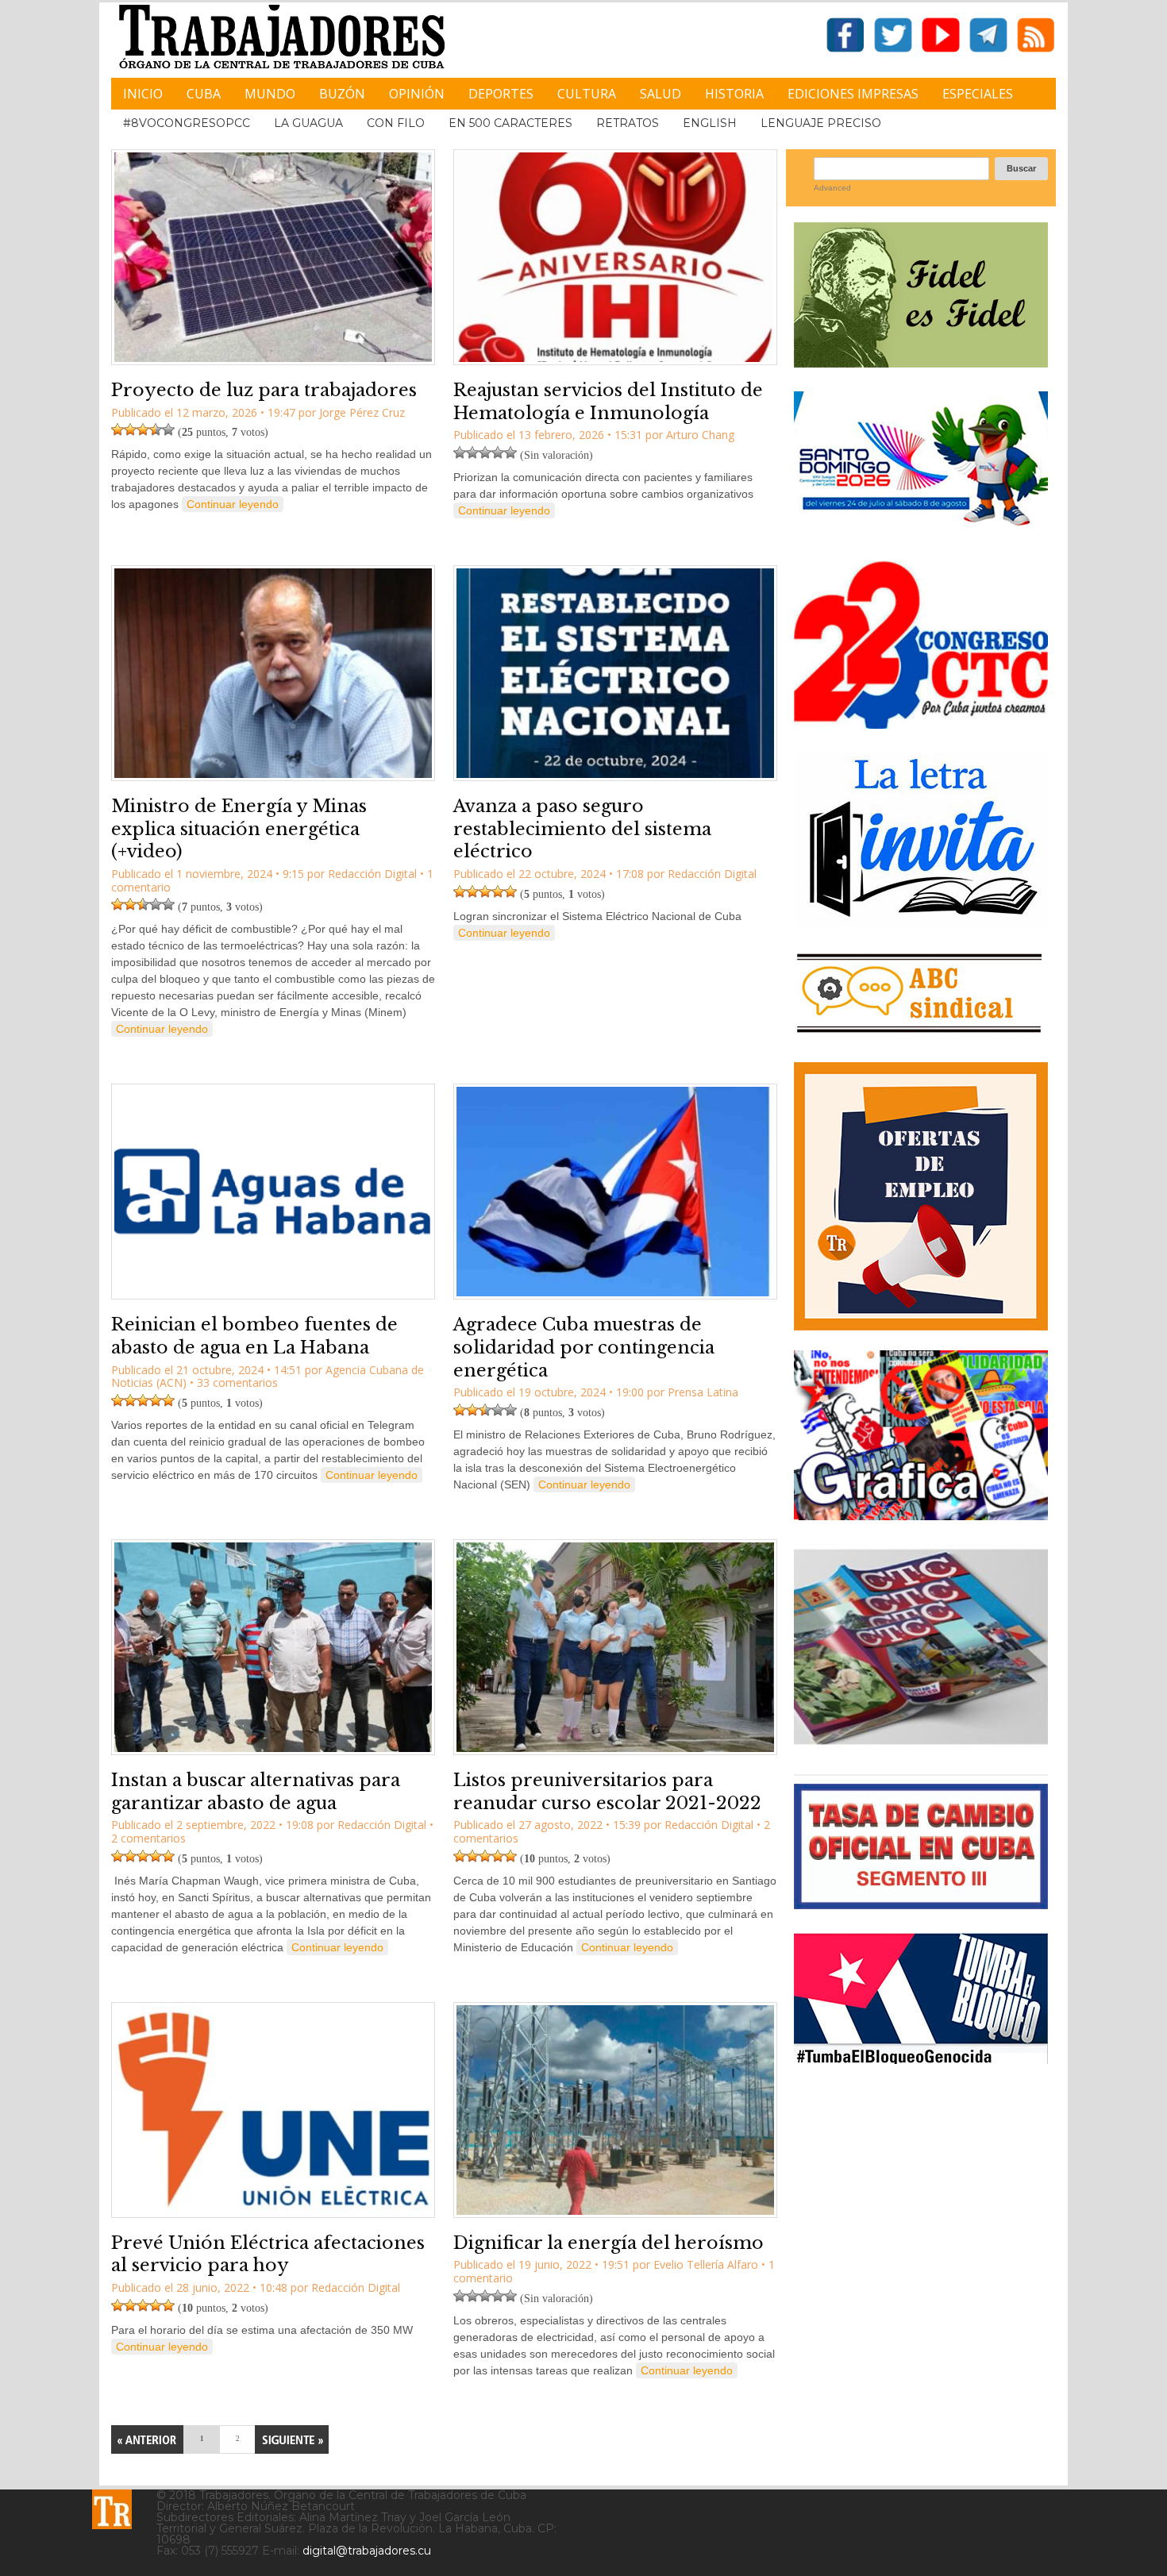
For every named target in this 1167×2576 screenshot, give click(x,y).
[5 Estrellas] (168, 429)
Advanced (832, 188)
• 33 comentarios (234, 1382)
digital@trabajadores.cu (367, 2551)
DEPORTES (501, 94)
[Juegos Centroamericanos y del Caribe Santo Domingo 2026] (921, 531)
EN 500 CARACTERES (510, 123)
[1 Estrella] (117, 429)
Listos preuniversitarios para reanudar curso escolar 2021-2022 (607, 1792)
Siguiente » (292, 2439)
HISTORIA (734, 94)
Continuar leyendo (233, 504)
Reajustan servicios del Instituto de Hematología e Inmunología (608, 402)
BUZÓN (342, 94)
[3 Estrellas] (143, 429)
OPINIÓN (417, 94)
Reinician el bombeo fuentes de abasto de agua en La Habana (254, 1336)
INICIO (143, 94)
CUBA (204, 94)
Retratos (628, 123)
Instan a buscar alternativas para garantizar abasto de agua (256, 1792)
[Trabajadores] (112, 2509)
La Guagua (308, 123)
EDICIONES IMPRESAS (853, 94)
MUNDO (270, 94)
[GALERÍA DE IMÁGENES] (921, 1514)
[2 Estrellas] (130, 429)
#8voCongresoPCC (187, 123)
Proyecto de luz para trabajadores (264, 390)
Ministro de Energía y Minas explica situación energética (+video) (239, 829)
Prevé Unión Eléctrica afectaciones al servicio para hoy (268, 2254)
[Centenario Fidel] (921, 362)
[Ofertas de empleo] (921, 1196)
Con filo (396, 123)
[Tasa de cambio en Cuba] (921, 1903)
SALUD (661, 94)
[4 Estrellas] (156, 429)
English (710, 123)
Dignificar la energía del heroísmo (609, 2243)
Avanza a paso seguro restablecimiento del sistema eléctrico (582, 829)
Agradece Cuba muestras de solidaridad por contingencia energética (584, 1347)
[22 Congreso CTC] (921, 723)
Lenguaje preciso (821, 123)
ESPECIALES (978, 94)
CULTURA (587, 94)
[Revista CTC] (921, 1744)
